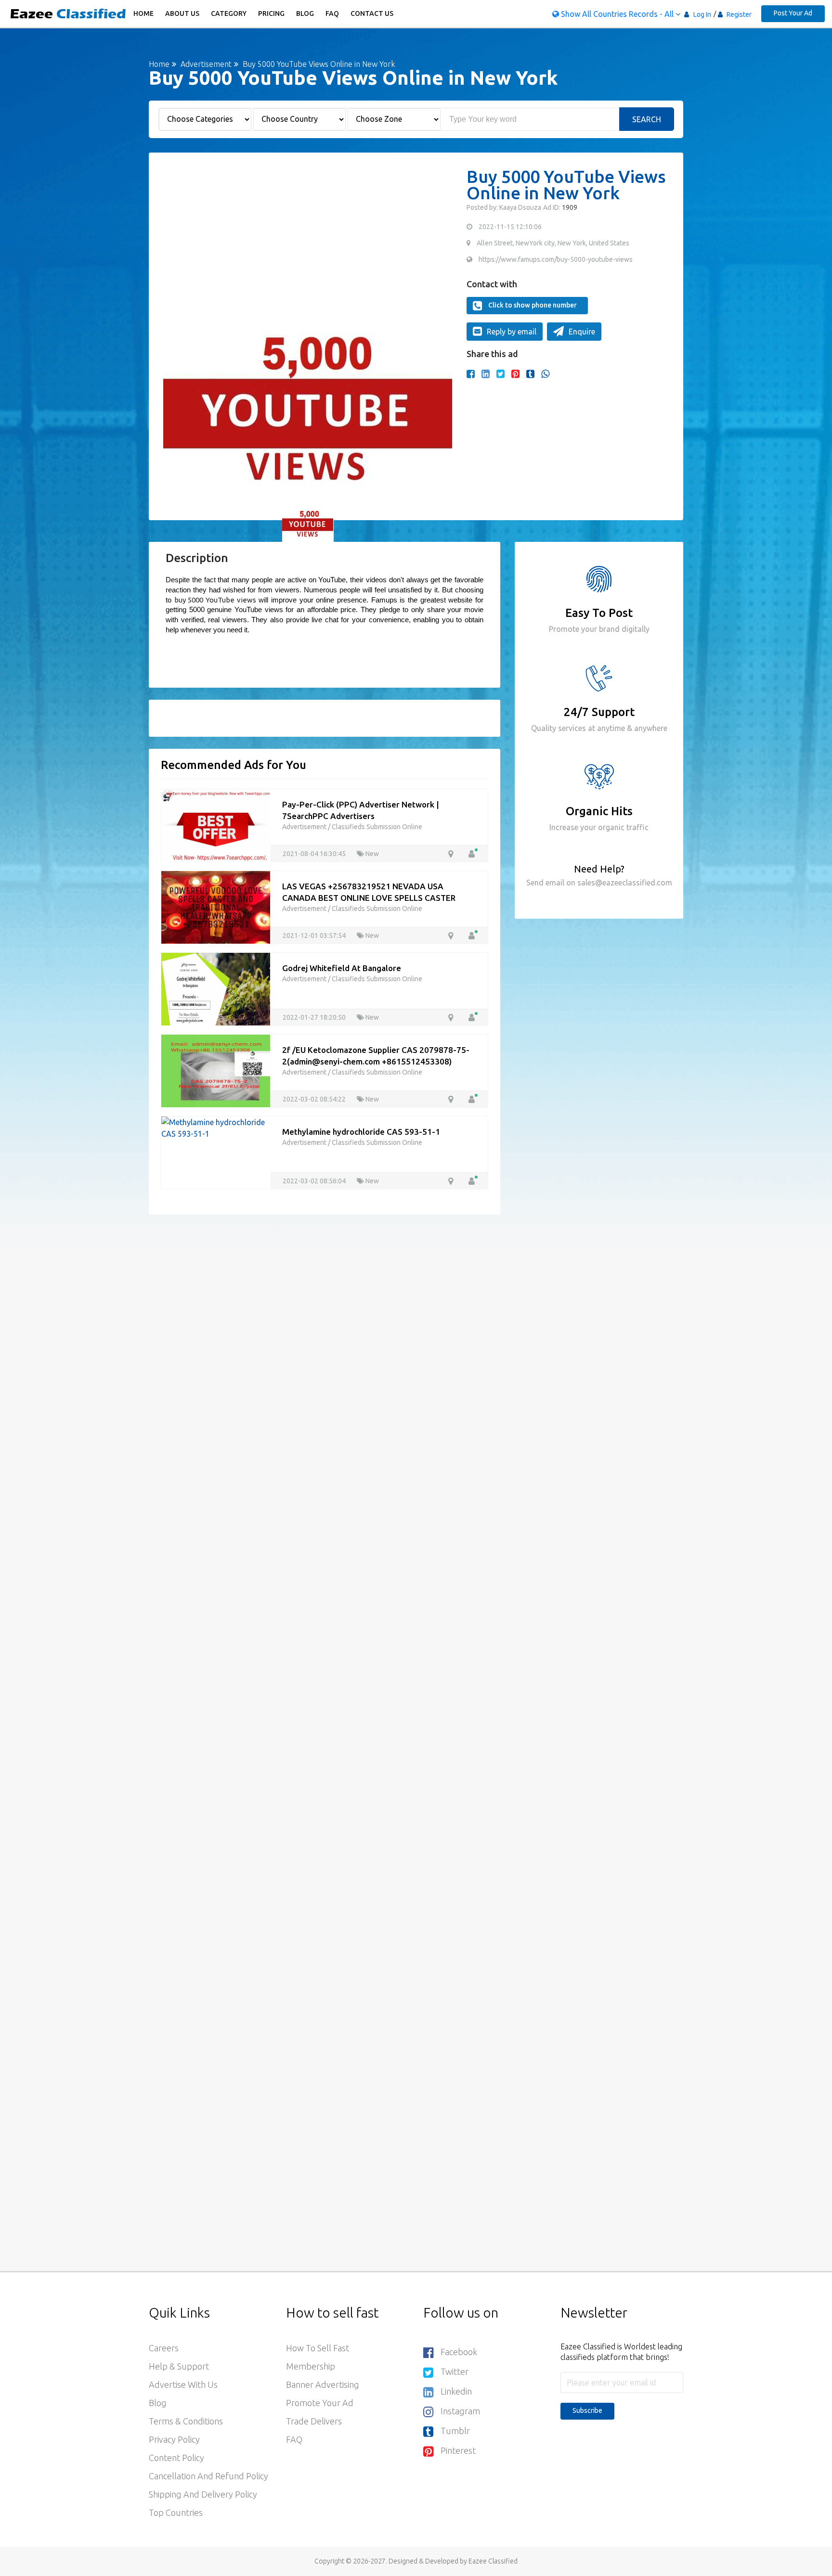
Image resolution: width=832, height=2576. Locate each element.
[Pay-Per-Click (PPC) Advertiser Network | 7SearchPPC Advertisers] (216, 824)
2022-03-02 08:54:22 (315, 1099)
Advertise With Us (183, 2384)
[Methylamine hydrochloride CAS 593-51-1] (216, 1127)
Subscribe (587, 2410)
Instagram (460, 2411)
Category (229, 13)
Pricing (271, 13)
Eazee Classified (493, 2561)
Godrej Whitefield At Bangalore (342, 968)
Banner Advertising (323, 2384)
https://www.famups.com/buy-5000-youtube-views (556, 259)
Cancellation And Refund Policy (208, 2476)
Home (143, 13)
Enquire (582, 332)
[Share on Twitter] (500, 374)
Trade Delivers (314, 2421)
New (371, 854)
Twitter (455, 2371)
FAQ (332, 13)
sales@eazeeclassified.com (624, 883)
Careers (164, 2348)
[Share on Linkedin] (486, 374)
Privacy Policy (174, 2439)
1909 (569, 207)
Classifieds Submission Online (377, 827)
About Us (182, 13)
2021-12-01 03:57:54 (315, 936)
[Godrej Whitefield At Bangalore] (216, 988)
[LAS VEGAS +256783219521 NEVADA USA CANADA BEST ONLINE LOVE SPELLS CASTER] (216, 906)
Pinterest (458, 2450)
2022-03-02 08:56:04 (315, 1181)
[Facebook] (471, 374)
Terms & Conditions (186, 2421)
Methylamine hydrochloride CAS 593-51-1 (361, 1132)
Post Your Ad (793, 13)
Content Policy (176, 2458)
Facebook (459, 2352)
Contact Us (372, 13)
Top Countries (176, 2512)
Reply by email (512, 332)
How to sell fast (318, 2348)
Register (738, 14)
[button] (175, 399)
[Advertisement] (308, 236)
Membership (311, 2366)
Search (647, 119)
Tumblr (455, 2431)
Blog (305, 13)
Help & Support (179, 2366)
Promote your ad (320, 2403)
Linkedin (456, 2391)
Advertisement (205, 64)
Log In (702, 14)
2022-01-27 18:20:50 (315, 1017)
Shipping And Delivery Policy (203, 2494)
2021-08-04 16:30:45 (315, 854)
